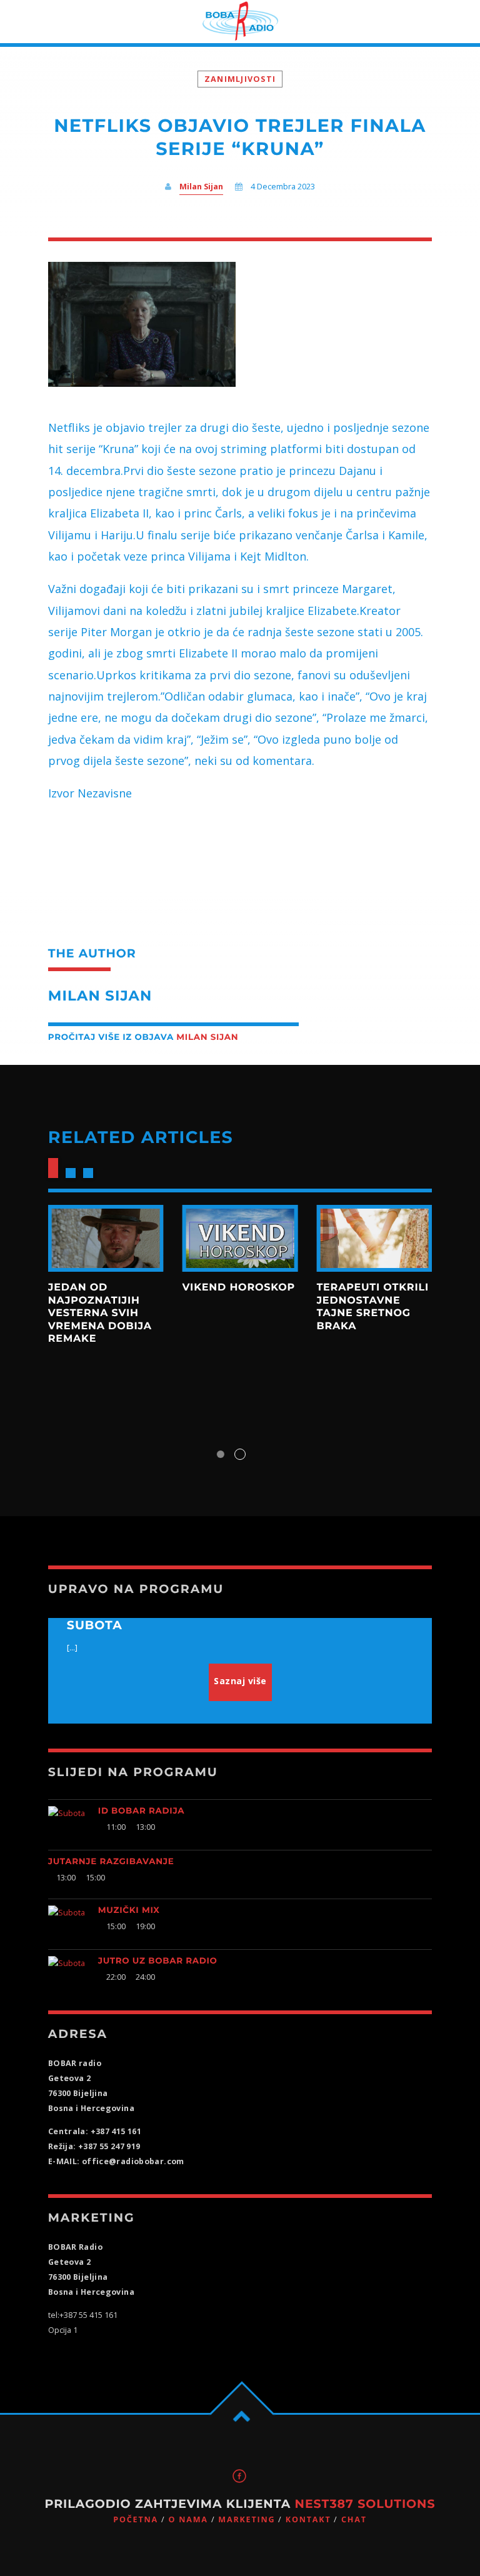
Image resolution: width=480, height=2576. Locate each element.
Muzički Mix (129, 1910)
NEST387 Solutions (365, 2504)
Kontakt (308, 2519)
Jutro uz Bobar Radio (158, 1961)
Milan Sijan (201, 187)
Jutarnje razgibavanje (111, 1862)
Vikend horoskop (239, 1288)
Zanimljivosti (240, 79)
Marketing (247, 2519)
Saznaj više (240, 1681)
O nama (188, 2519)
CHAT (354, 2519)
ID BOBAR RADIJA (141, 1811)
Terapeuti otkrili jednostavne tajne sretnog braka (372, 1307)
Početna (136, 2519)
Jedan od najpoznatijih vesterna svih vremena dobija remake (100, 1313)
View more (106, 1239)
